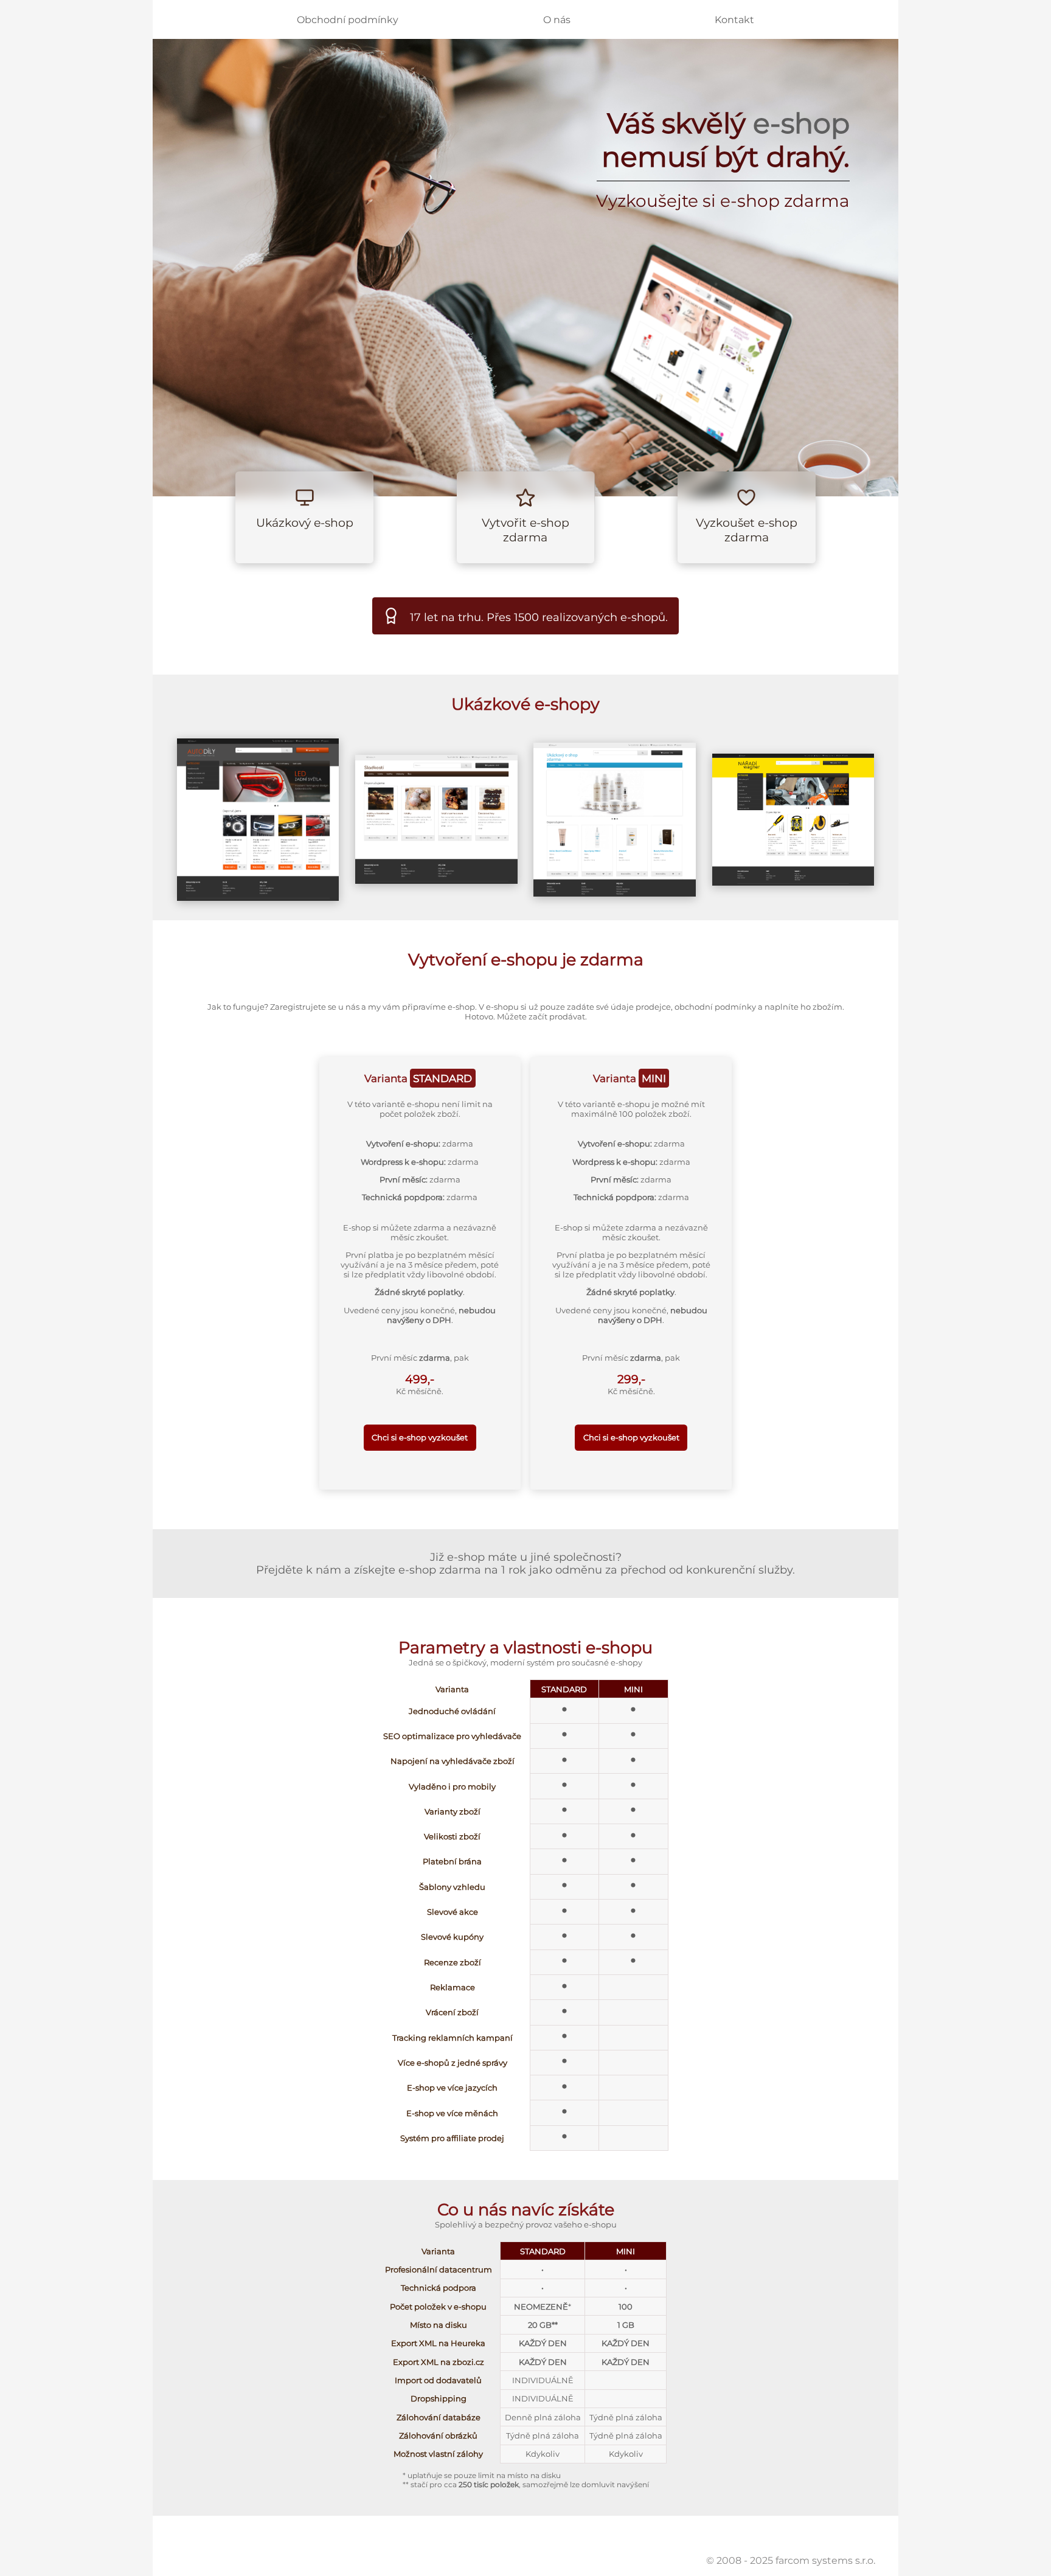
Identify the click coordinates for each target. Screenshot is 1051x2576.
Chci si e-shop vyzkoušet (420, 1437)
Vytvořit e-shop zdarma (525, 530)
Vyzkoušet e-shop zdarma (747, 530)
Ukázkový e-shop (305, 522)
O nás (557, 20)
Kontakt (734, 20)
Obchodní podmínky (348, 20)
